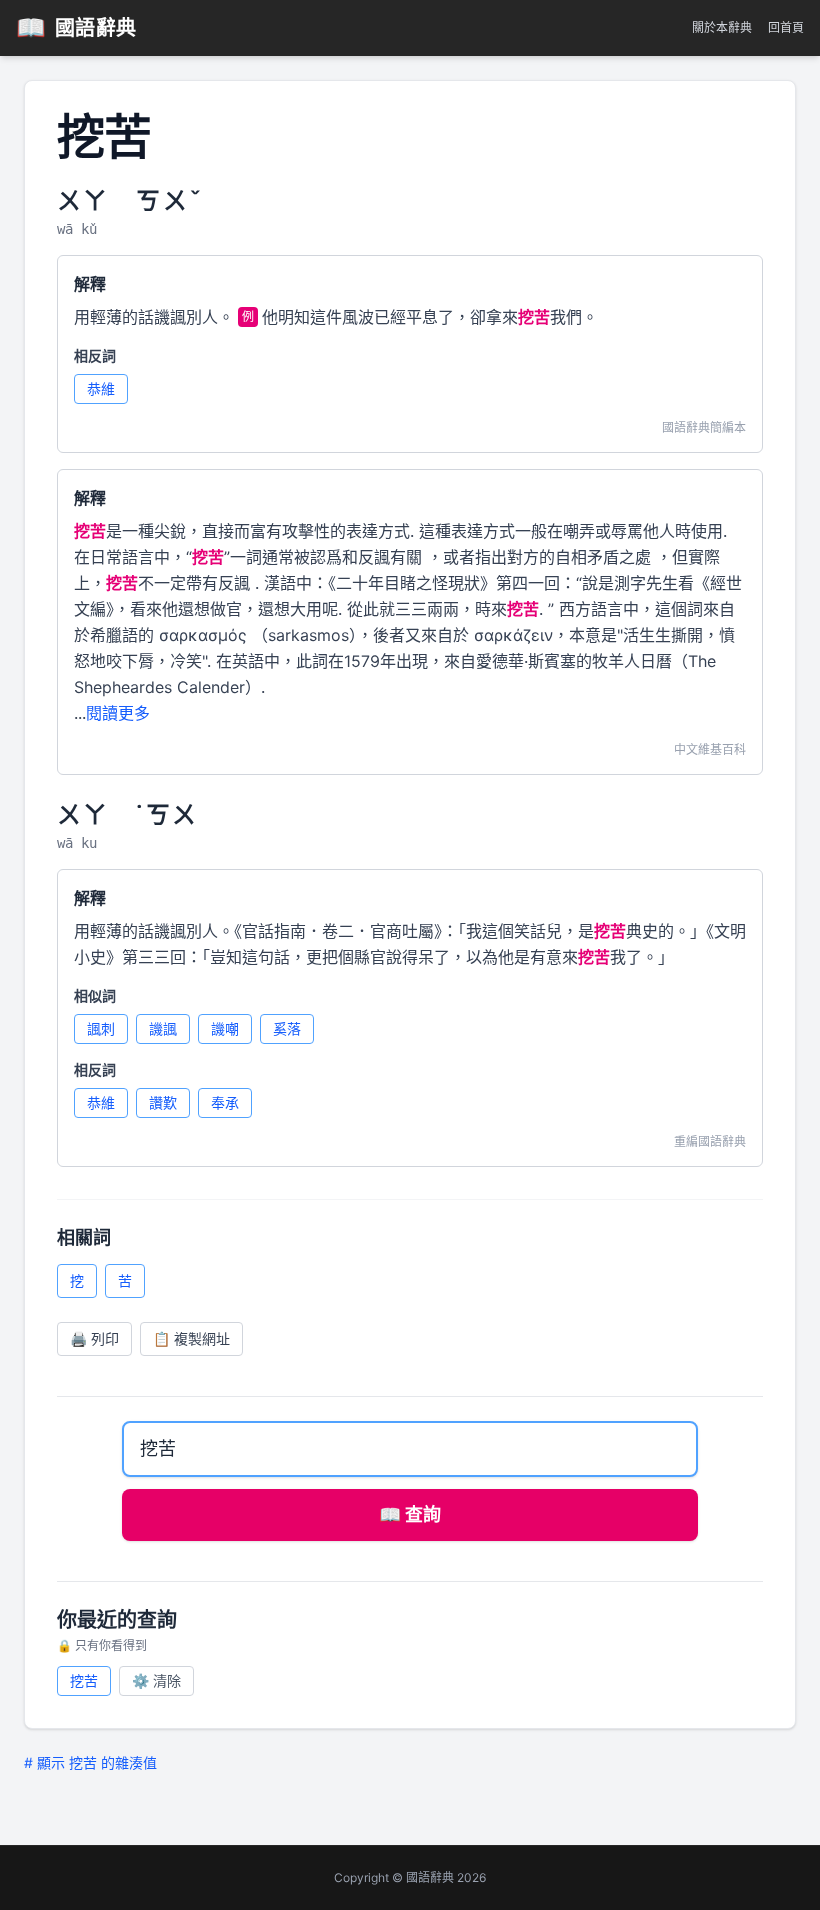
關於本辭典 (722, 27)
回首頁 (786, 27)
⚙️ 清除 (156, 1680)
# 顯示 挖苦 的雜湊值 (90, 1762)
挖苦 (84, 1680)
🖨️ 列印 (94, 1338)
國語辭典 (76, 27)
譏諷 (163, 1028)
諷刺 (101, 1028)
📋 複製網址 (191, 1338)
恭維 (101, 388)
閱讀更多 (118, 713)
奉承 (225, 1102)
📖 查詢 (410, 1514)
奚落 (287, 1028)
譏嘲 (225, 1028)
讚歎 (163, 1102)
